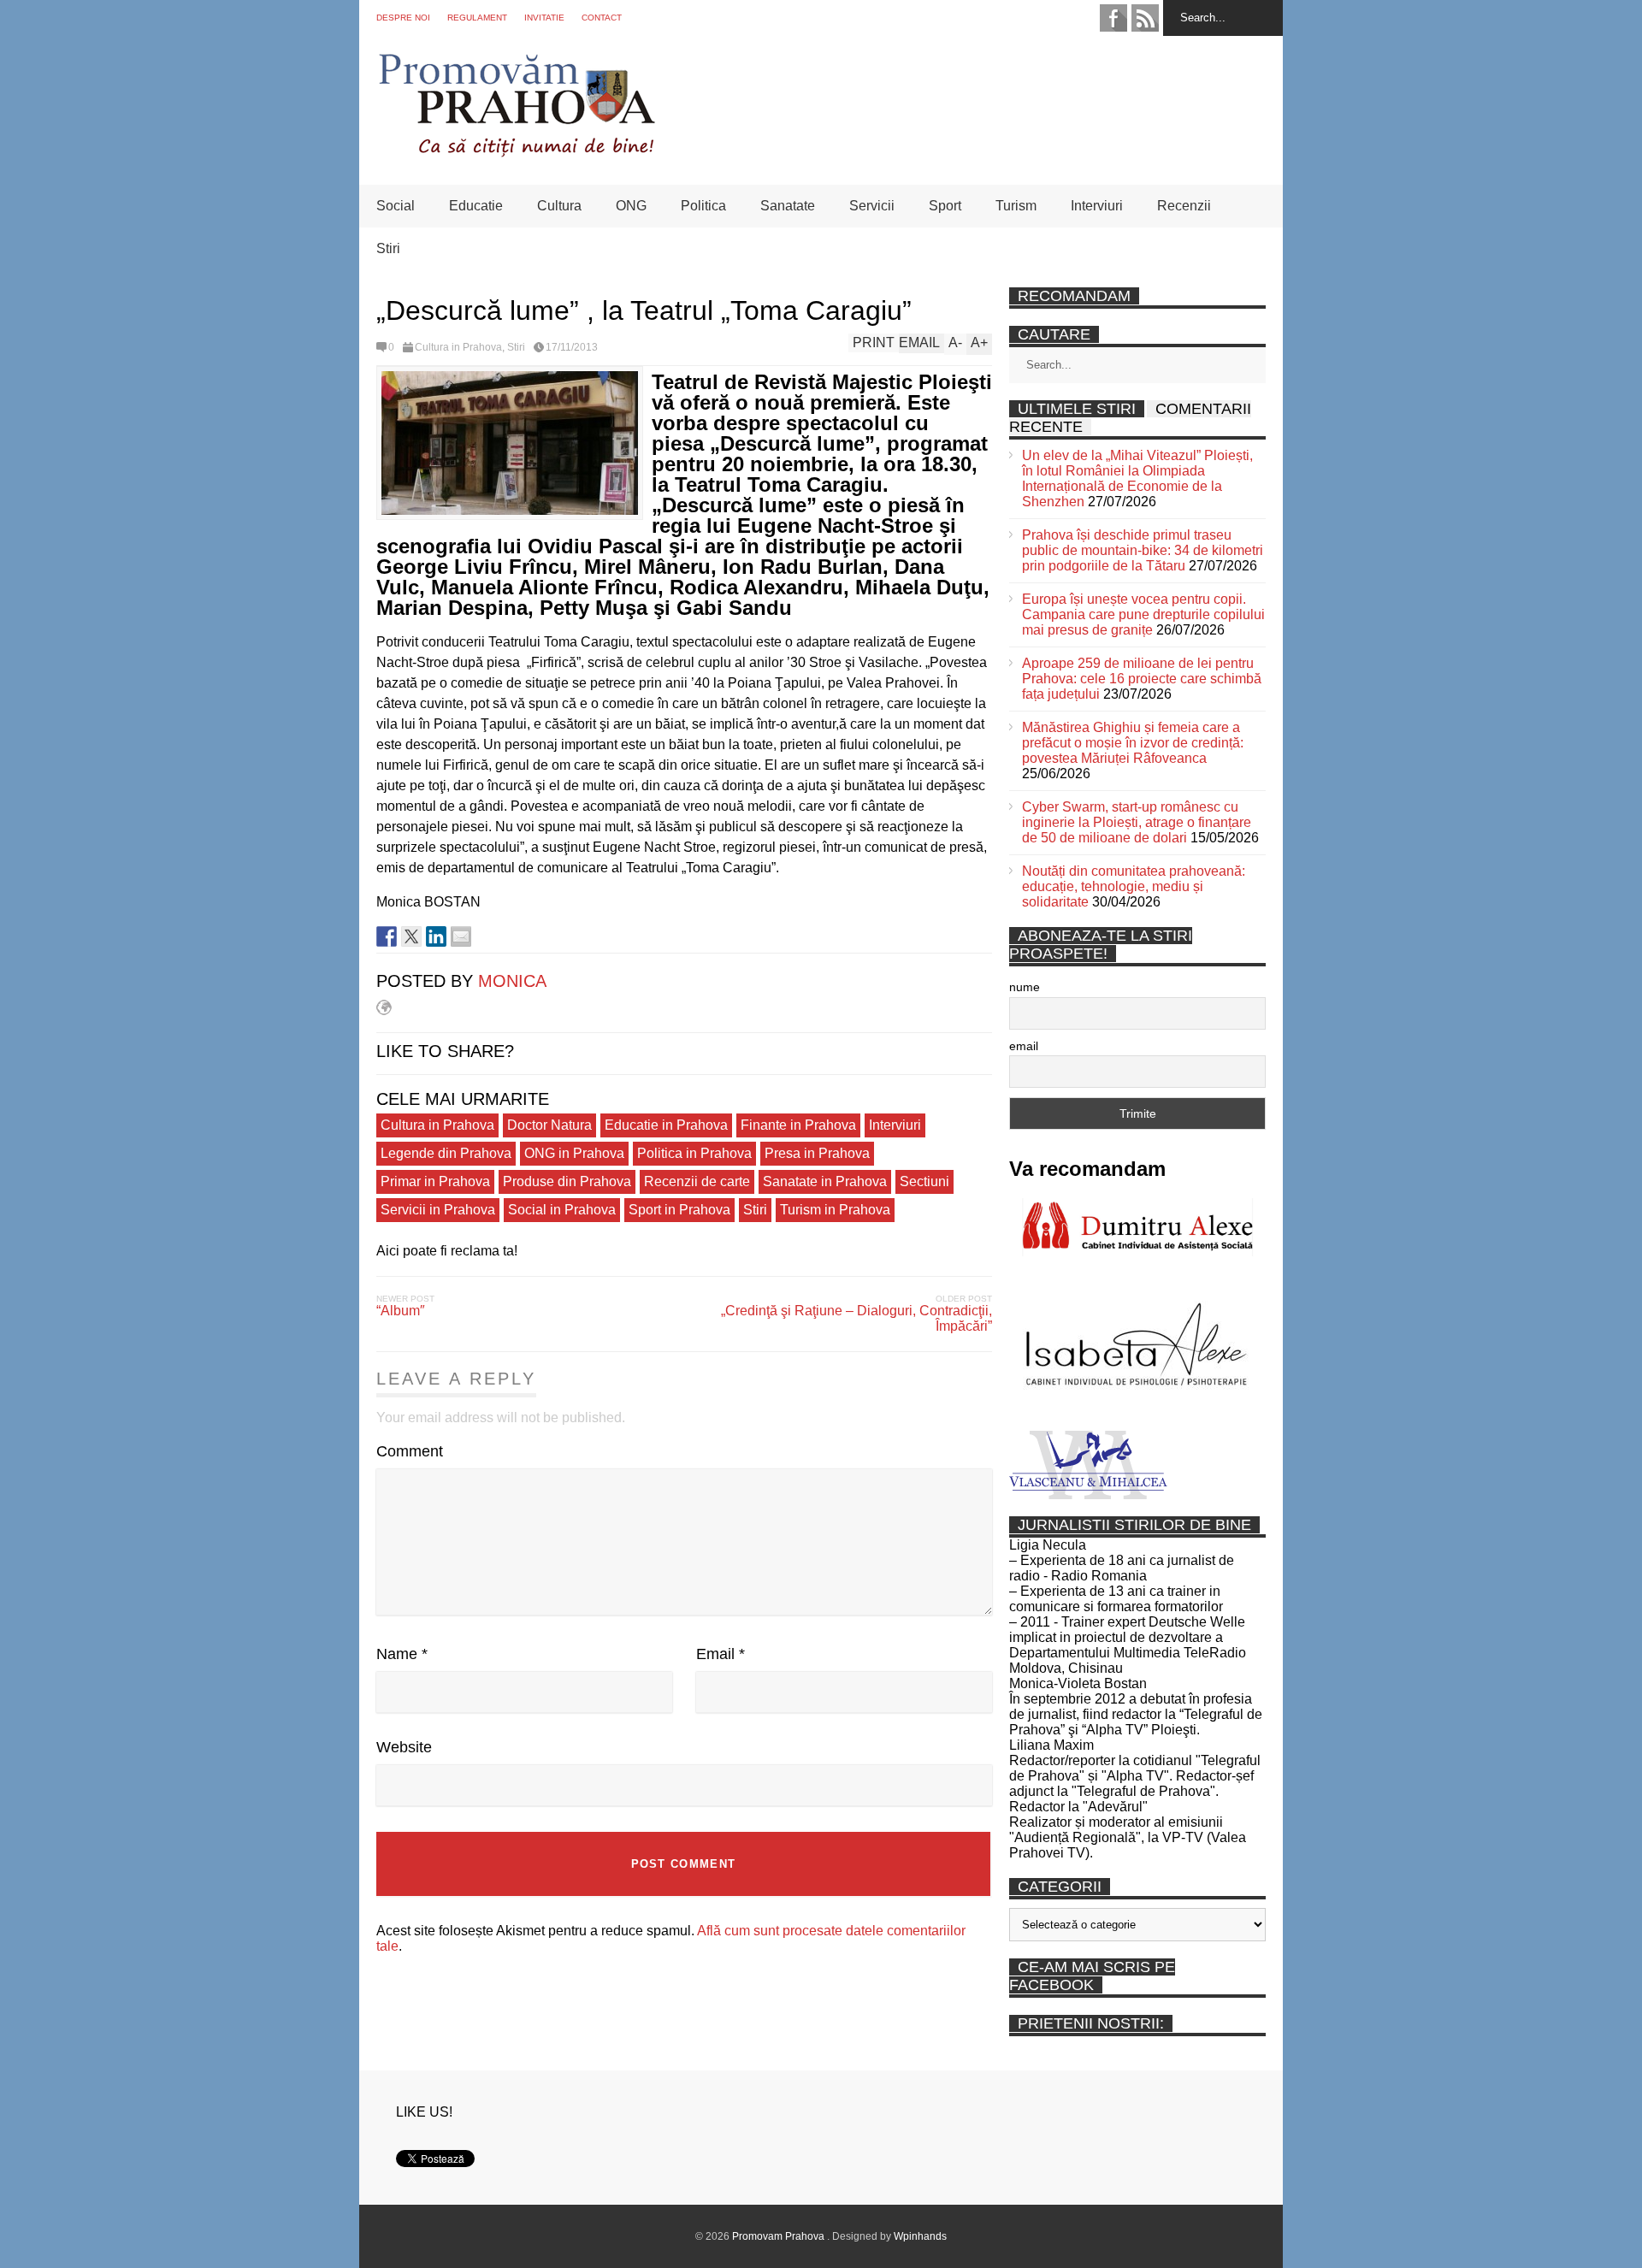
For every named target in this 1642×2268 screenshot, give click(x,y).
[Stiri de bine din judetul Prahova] (516, 152)
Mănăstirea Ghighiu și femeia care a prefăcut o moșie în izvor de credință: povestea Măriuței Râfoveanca (1133, 743)
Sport (945, 206)
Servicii (872, 206)
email (1024, 1046)
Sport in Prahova (679, 1210)
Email (721, 1654)
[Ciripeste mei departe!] (411, 936)
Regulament (477, 18)
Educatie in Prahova (666, 1125)
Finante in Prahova (798, 1125)
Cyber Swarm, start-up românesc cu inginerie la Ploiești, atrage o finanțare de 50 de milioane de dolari (1137, 822)
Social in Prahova (562, 1210)
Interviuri (1097, 206)
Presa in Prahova (817, 1153)
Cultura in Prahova (458, 347)
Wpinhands (920, 2236)
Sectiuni (924, 1181)
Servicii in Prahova (438, 1210)
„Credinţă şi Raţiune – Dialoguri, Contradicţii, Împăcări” (856, 1318)
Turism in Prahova (835, 1210)
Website (404, 1747)
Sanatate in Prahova (825, 1181)
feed (1145, 18)
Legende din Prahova (446, 1153)
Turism (1016, 206)
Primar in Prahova (435, 1181)
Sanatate (788, 206)
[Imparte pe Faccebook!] (387, 936)
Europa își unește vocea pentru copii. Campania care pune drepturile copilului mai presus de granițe (1143, 614)
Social (396, 206)
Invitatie (544, 18)
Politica (703, 206)
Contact (602, 18)
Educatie (476, 206)
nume (1025, 987)
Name (402, 1654)
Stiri (388, 248)
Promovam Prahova (780, 2236)
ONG (631, 206)
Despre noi (403, 18)
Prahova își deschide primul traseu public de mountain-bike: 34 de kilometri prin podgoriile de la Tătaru (1143, 550)
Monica (512, 981)
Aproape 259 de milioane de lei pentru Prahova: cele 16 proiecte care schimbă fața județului (1142, 679)
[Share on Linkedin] (436, 936)
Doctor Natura (549, 1125)
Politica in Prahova (694, 1153)
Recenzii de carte (697, 1181)
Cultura (559, 206)
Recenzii (1184, 206)
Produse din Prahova (567, 1181)
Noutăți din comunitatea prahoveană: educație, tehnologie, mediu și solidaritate (1134, 886)
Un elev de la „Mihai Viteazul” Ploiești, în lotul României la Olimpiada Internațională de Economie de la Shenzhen (1137, 478)
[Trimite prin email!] (461, 936)
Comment (410, 1451)
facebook (1113, 18)
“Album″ (401, 1311)
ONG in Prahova (574, 1153)
